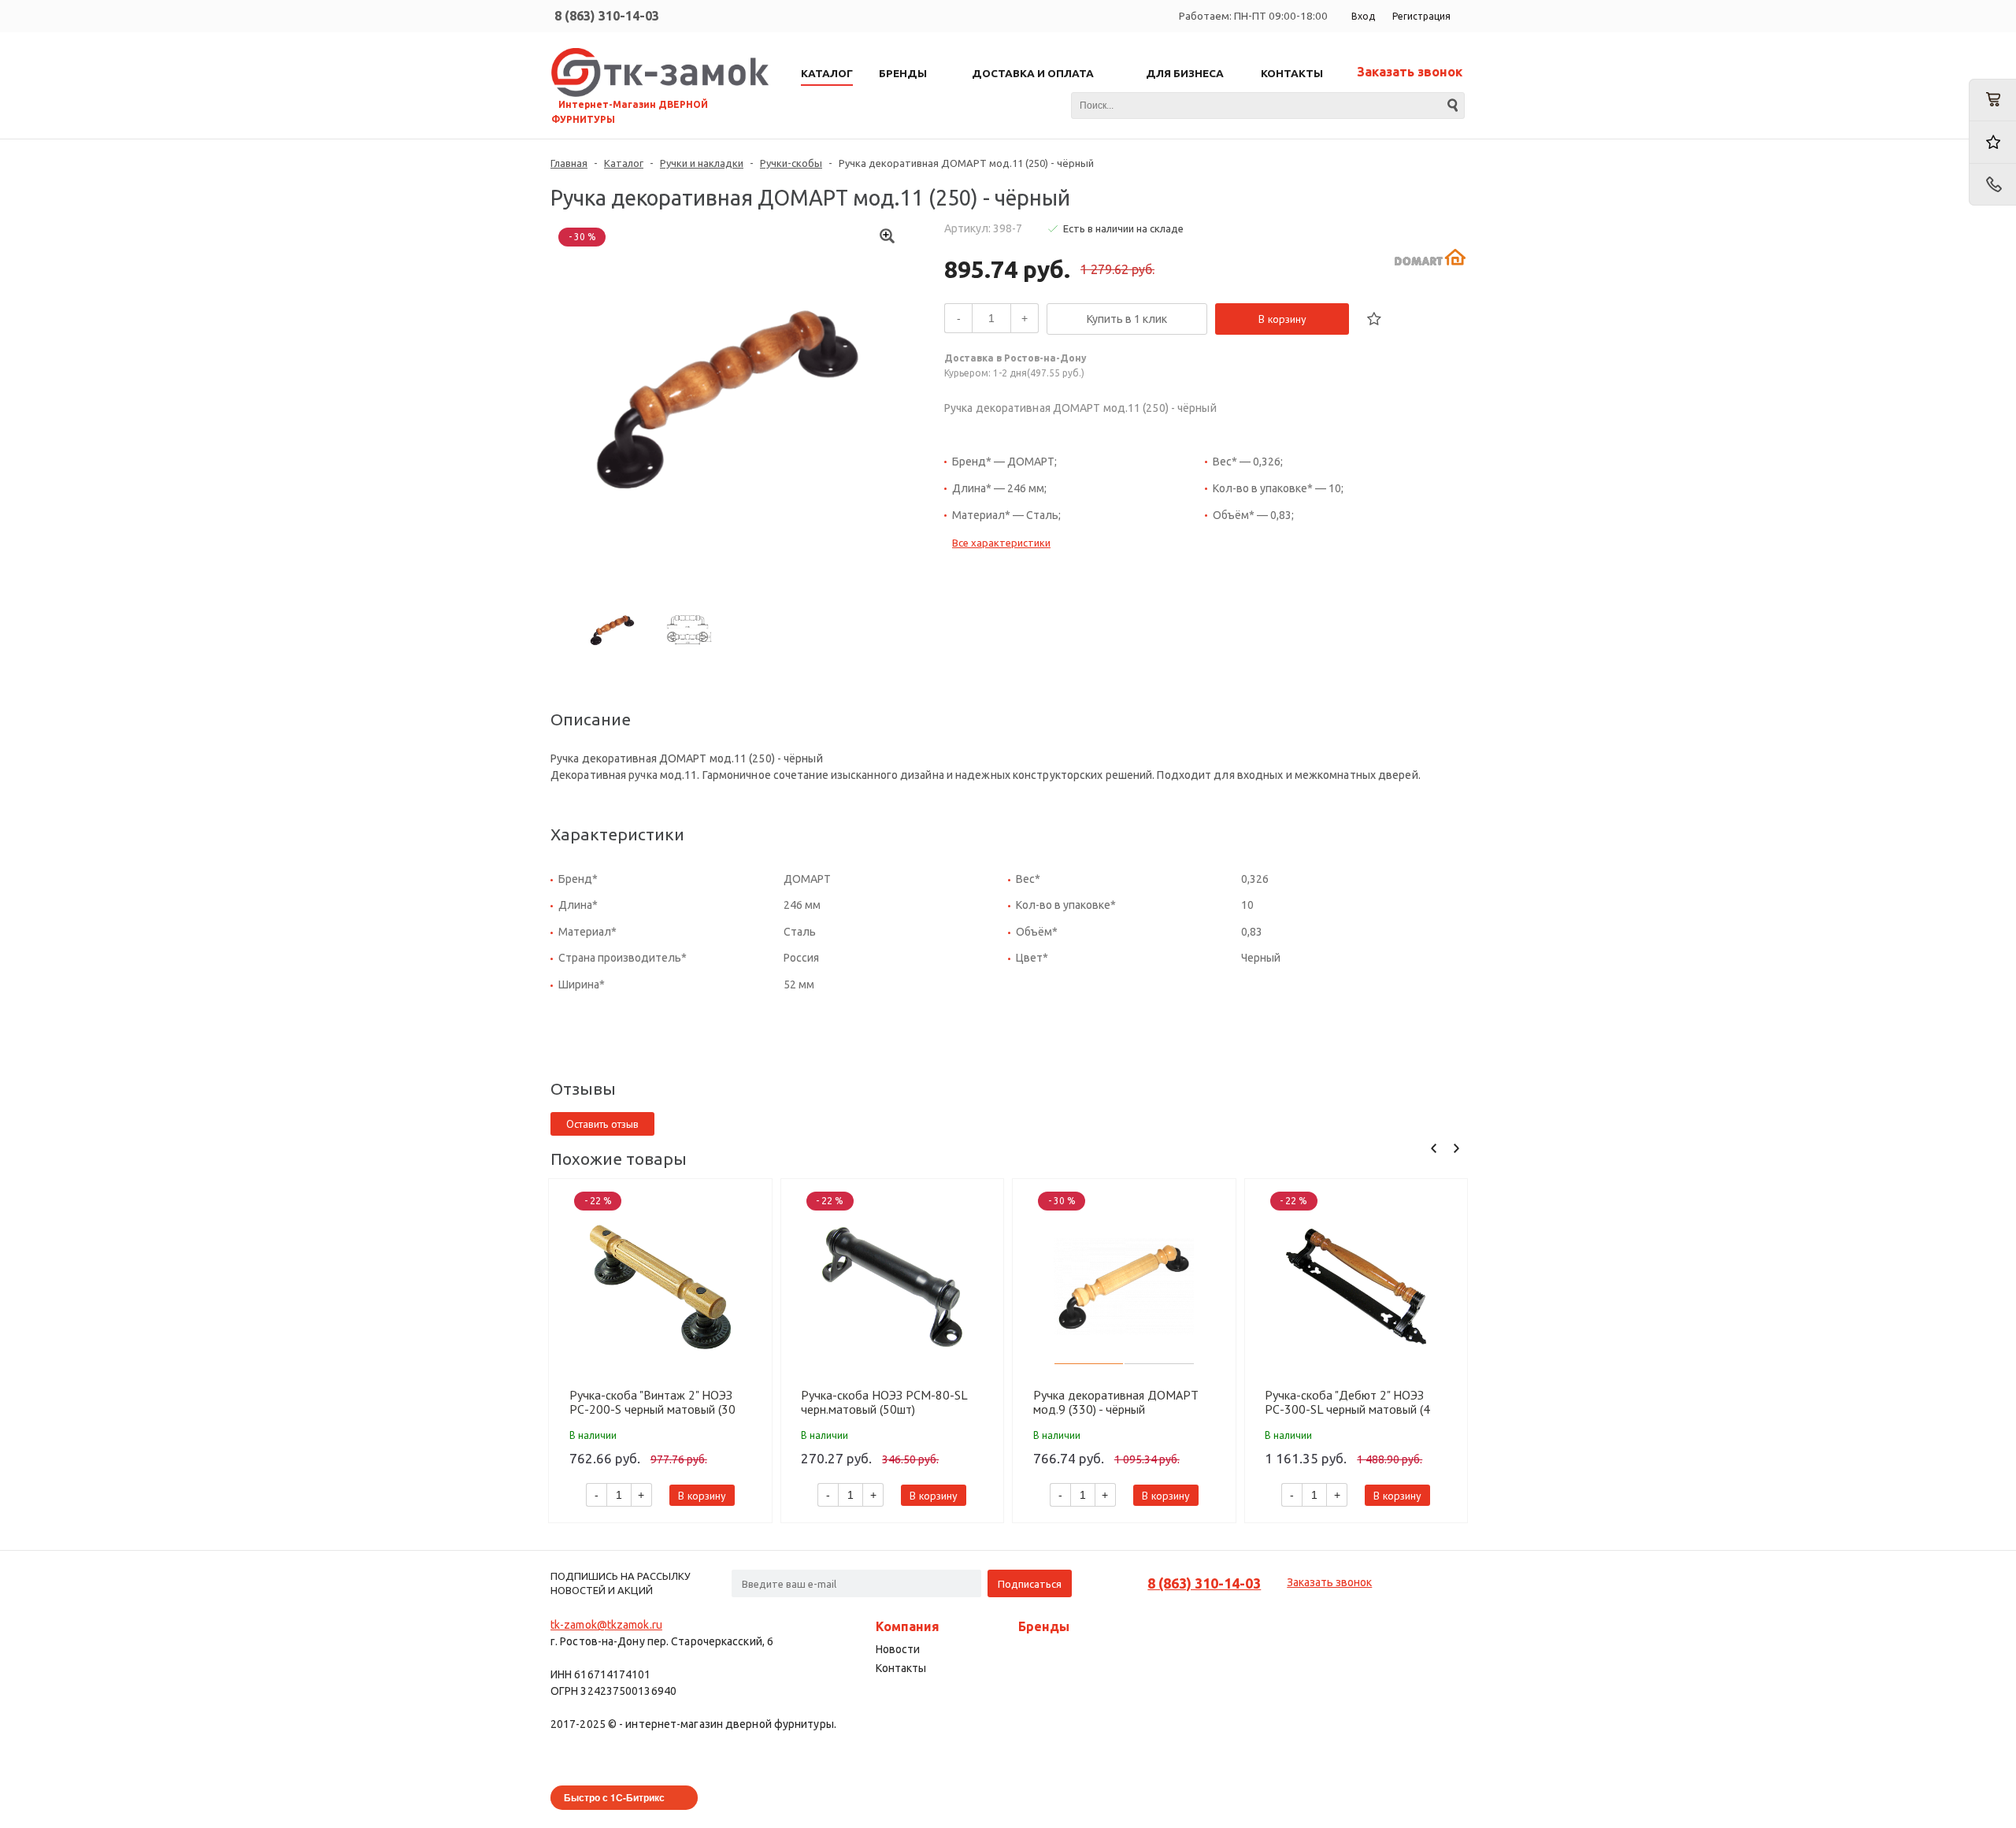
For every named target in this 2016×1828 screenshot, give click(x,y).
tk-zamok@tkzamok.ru (606, 1625)
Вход (1363, 16)
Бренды (1044, 1626)
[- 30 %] (1124, 1287)
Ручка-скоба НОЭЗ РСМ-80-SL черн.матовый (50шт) (884, 1402)
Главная (569, 163)
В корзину (1282, 319)
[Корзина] (1992, 100)
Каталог (624, 163)
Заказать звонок (1410, 72)
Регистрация (1421, 16)
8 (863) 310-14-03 (607, 16)
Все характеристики (1001, 543)
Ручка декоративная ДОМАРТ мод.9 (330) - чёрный (1116, 1402)
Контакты (901, 1668)
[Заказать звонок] (1992, 185)
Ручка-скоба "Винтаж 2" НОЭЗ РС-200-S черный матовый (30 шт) (652, 1402)
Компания (908, 1626)
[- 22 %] (660, 1287)
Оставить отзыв (602, 1124)
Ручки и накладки (702, 163)
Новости (898, 1649)
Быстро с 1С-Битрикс (614, 1797)
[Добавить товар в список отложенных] (1374, 319)
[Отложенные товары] (1992, 142)
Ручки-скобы (791, 163)
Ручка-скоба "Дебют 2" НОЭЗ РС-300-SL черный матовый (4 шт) (1347, 1402)
